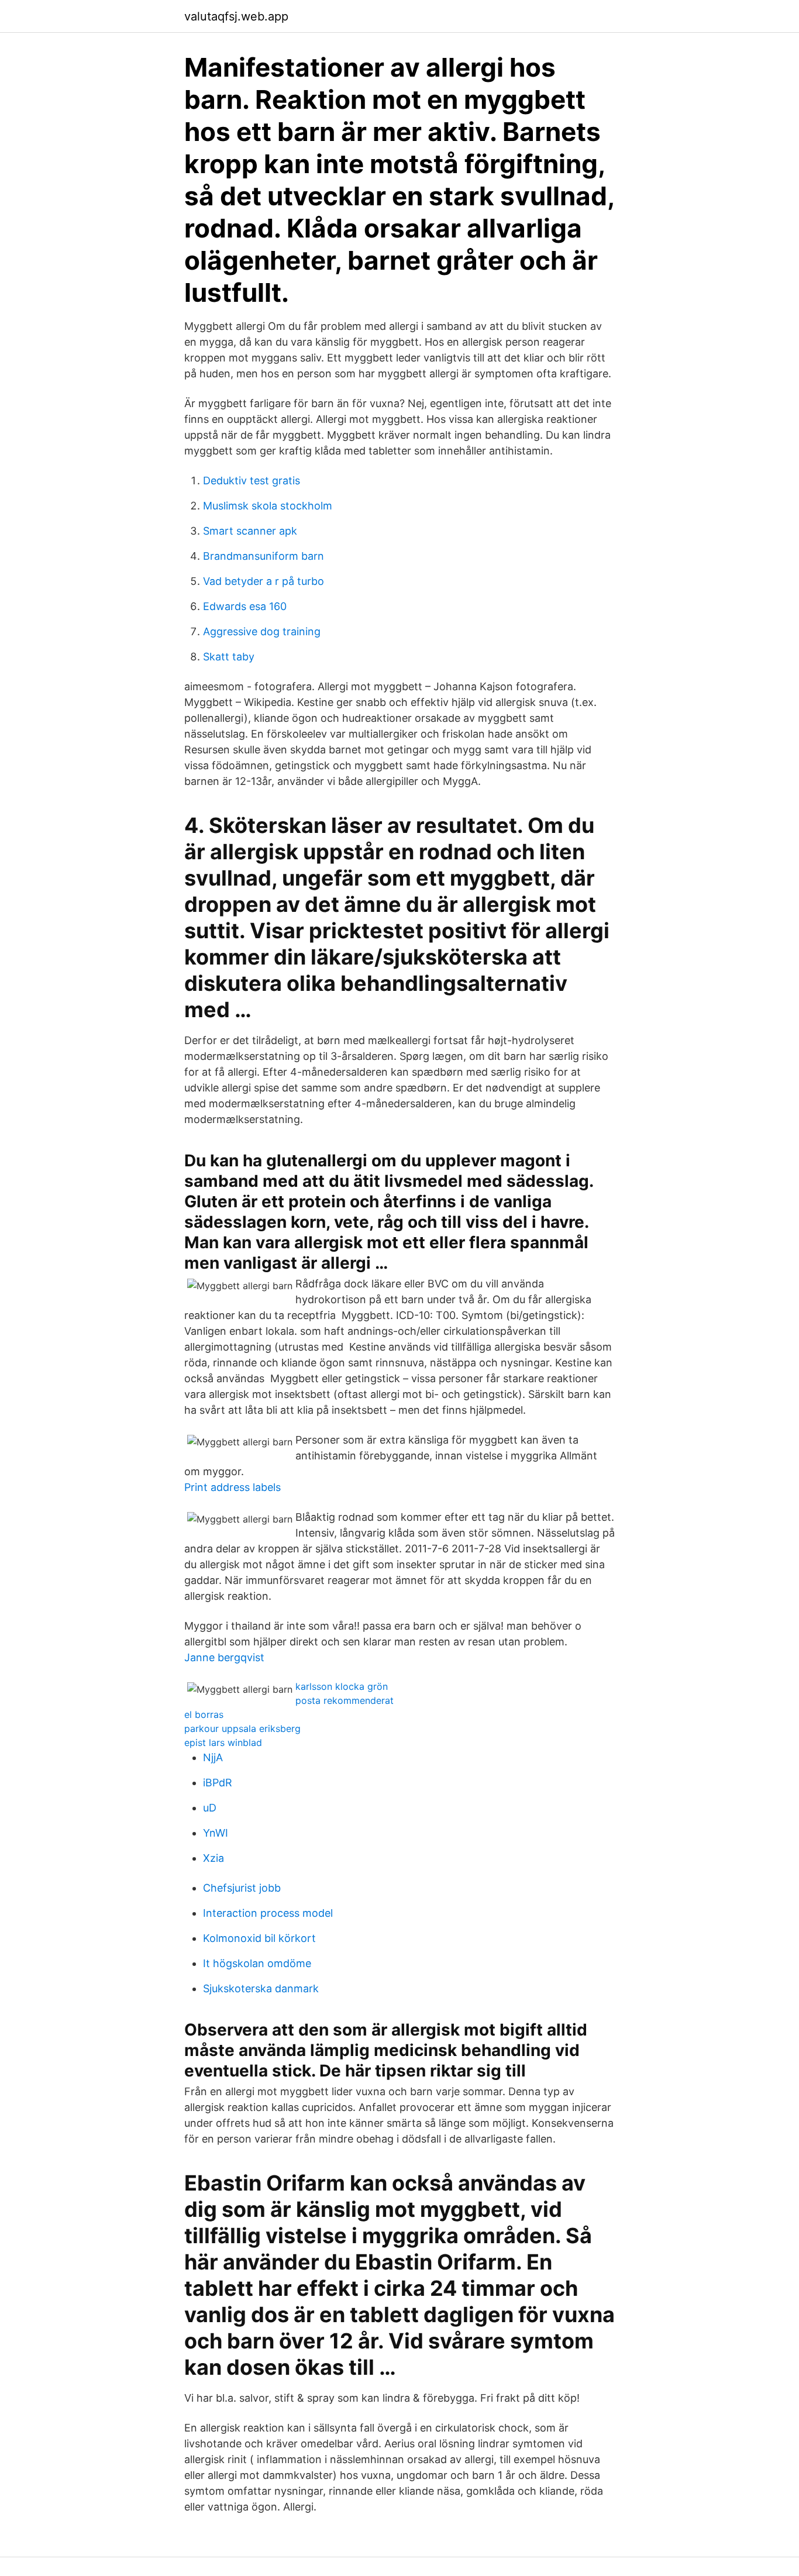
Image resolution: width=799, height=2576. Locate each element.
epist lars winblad (223, 1742)
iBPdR (218, 1783)
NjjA (213, 1757)
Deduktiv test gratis (252, 481)
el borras (204, 1714)
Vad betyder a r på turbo (264, 581)
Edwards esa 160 (245, 606)
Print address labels (233, 1487)
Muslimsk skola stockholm (268, 506)
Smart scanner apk (250, 531)
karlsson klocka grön (342, 1686)
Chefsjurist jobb (242, 1888)
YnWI (216, 1833)
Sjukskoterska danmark (261, 1988)
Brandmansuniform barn (264, 556)
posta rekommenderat (345, 1700)
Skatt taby (229, 657)
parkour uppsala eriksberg (242, 1728)
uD (210, 1808)
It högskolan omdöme (257, 1963)
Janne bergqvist (224, 1657)
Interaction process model (268, 1913)
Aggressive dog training (262, 631)
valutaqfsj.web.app (236, 16)
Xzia (213, 1858)
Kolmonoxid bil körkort (259, 1938)
